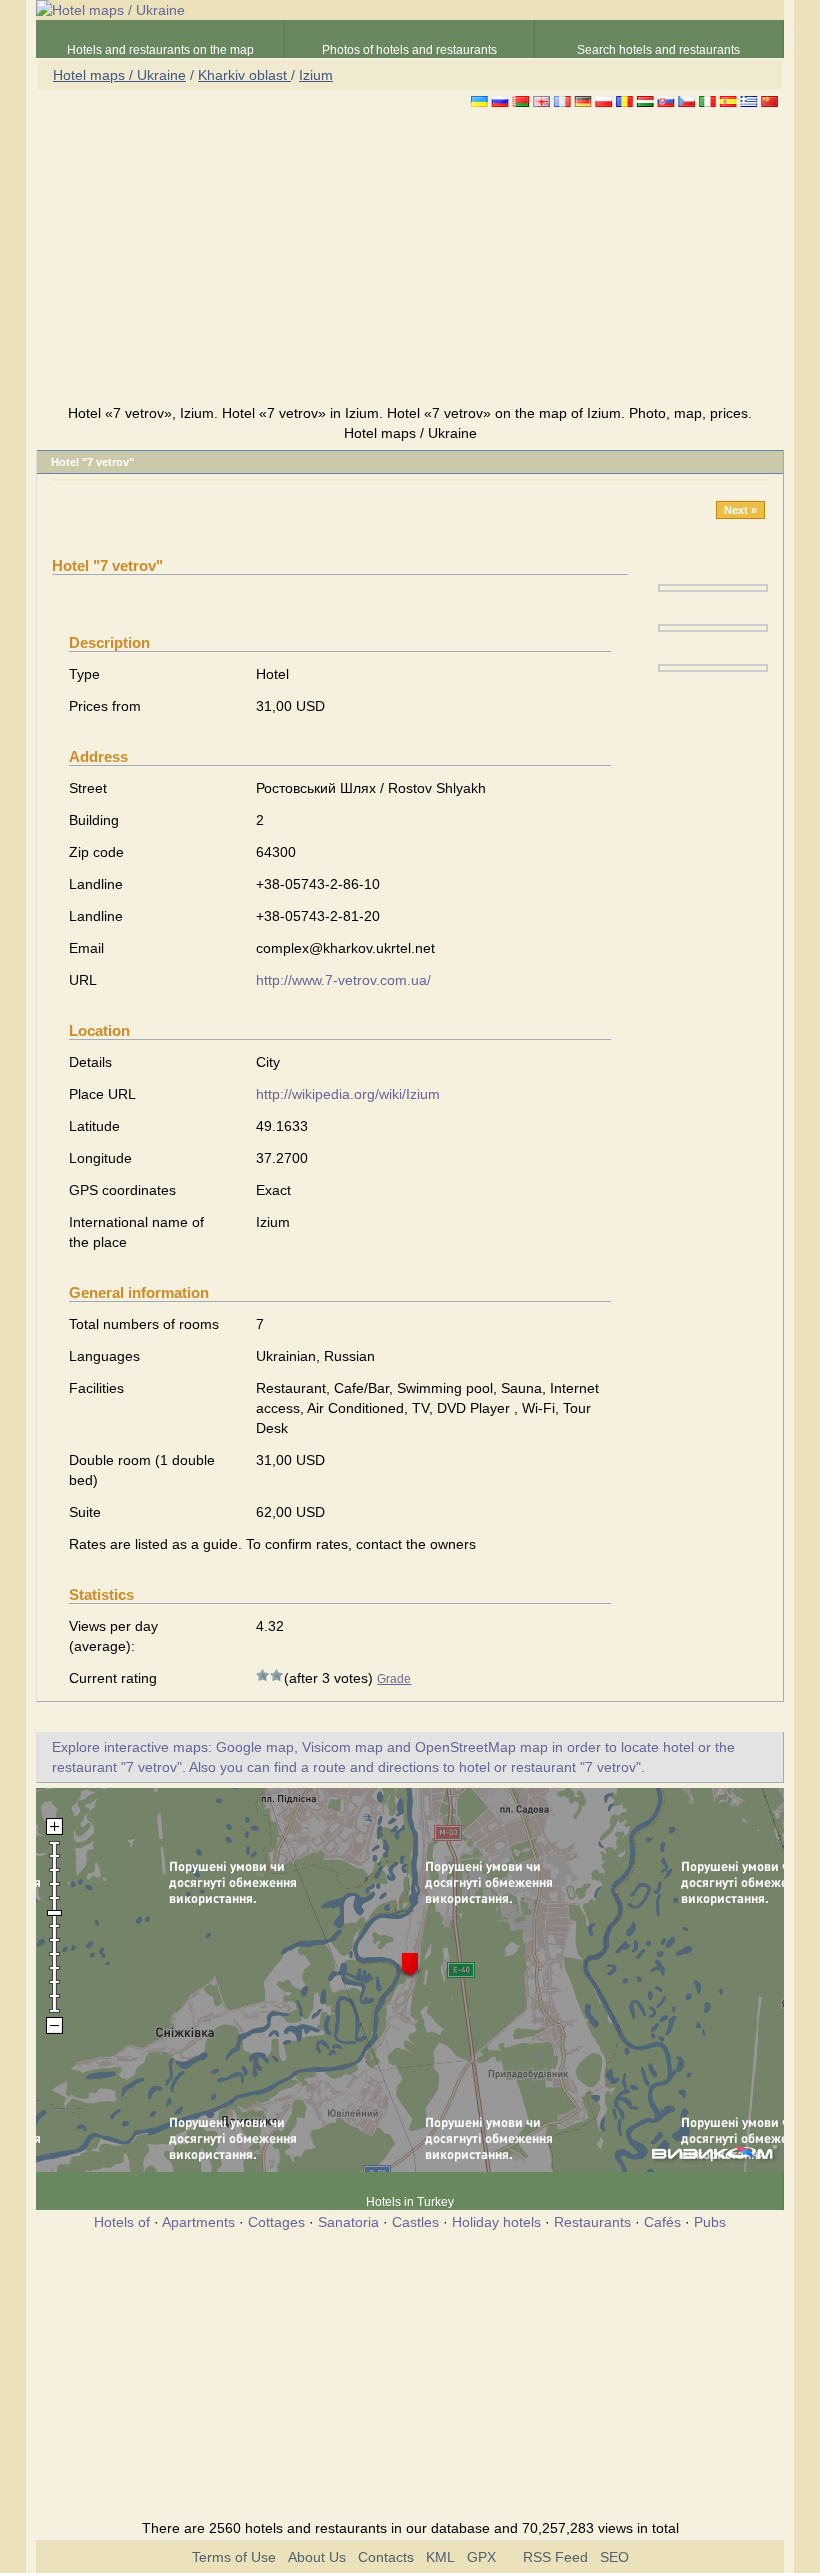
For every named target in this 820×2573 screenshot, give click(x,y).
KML (440, 2557)
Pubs (710, 2222)
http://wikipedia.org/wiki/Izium (348, 1094)
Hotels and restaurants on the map (160, 50)
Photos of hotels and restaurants (409, 50)
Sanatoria (348, 2222)
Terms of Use (234, 2557)
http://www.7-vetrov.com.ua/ (343, 980)
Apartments (198, 2222)
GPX (481, 2557)
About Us (317, 2557)
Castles (415, 2222)
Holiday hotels (496, 2222)
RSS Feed (555, 2557)
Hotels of (122, 2222)
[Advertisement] (410, 259)
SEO (614, 2557)
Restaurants (592, 2222)
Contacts (386, 2557)
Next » (740, 510)
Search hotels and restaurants (658, 50)
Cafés (662, 2222)
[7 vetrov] (713, 587)
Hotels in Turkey (410, 2202)
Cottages (276, 2222)
